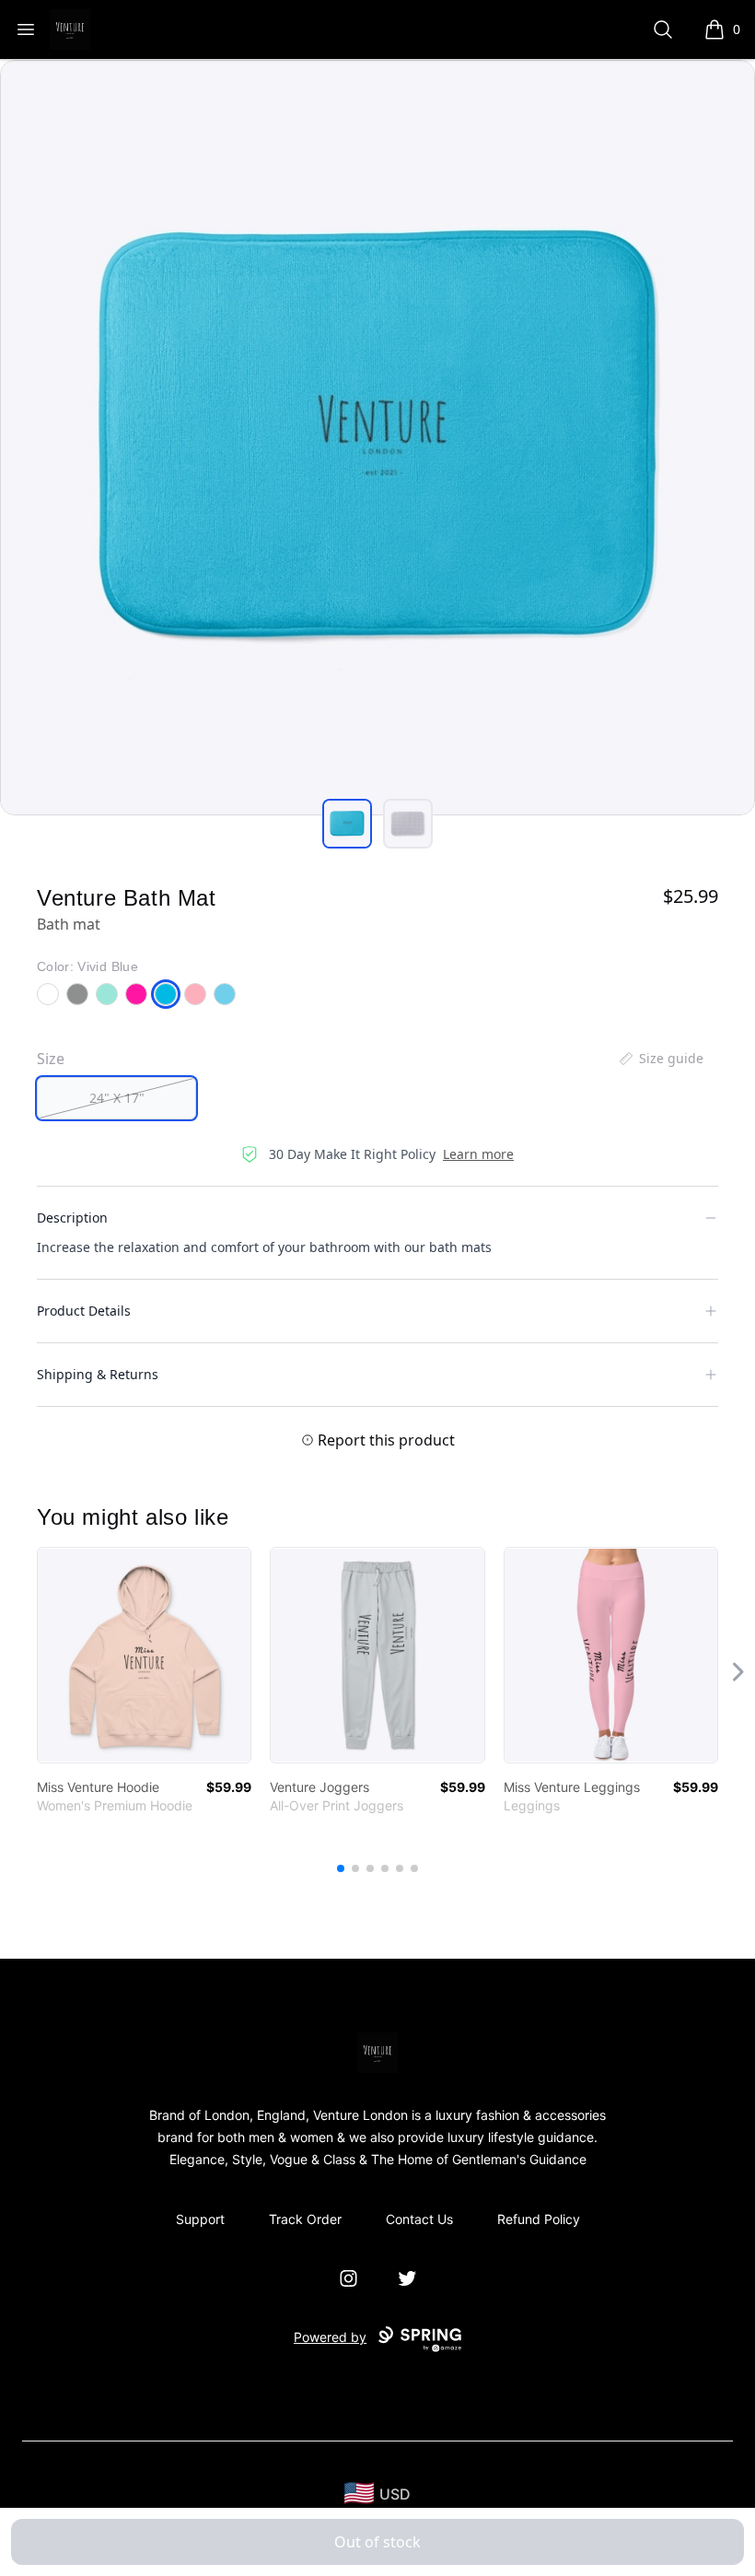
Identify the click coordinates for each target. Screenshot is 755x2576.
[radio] (116, 1098)
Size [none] (51, 1059)
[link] (144, 1655)
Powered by (330, 2337)
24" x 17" (117, 1098)
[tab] (347, 824)
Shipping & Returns (98, 1374)
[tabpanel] (377, 438)
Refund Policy (539, 2219)
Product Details (84, 1311)
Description (72, 1218)
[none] (660, 1059)
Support (200, 2219)
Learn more (478, 1154)
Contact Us (419, 2219)
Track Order (305, 2219)
